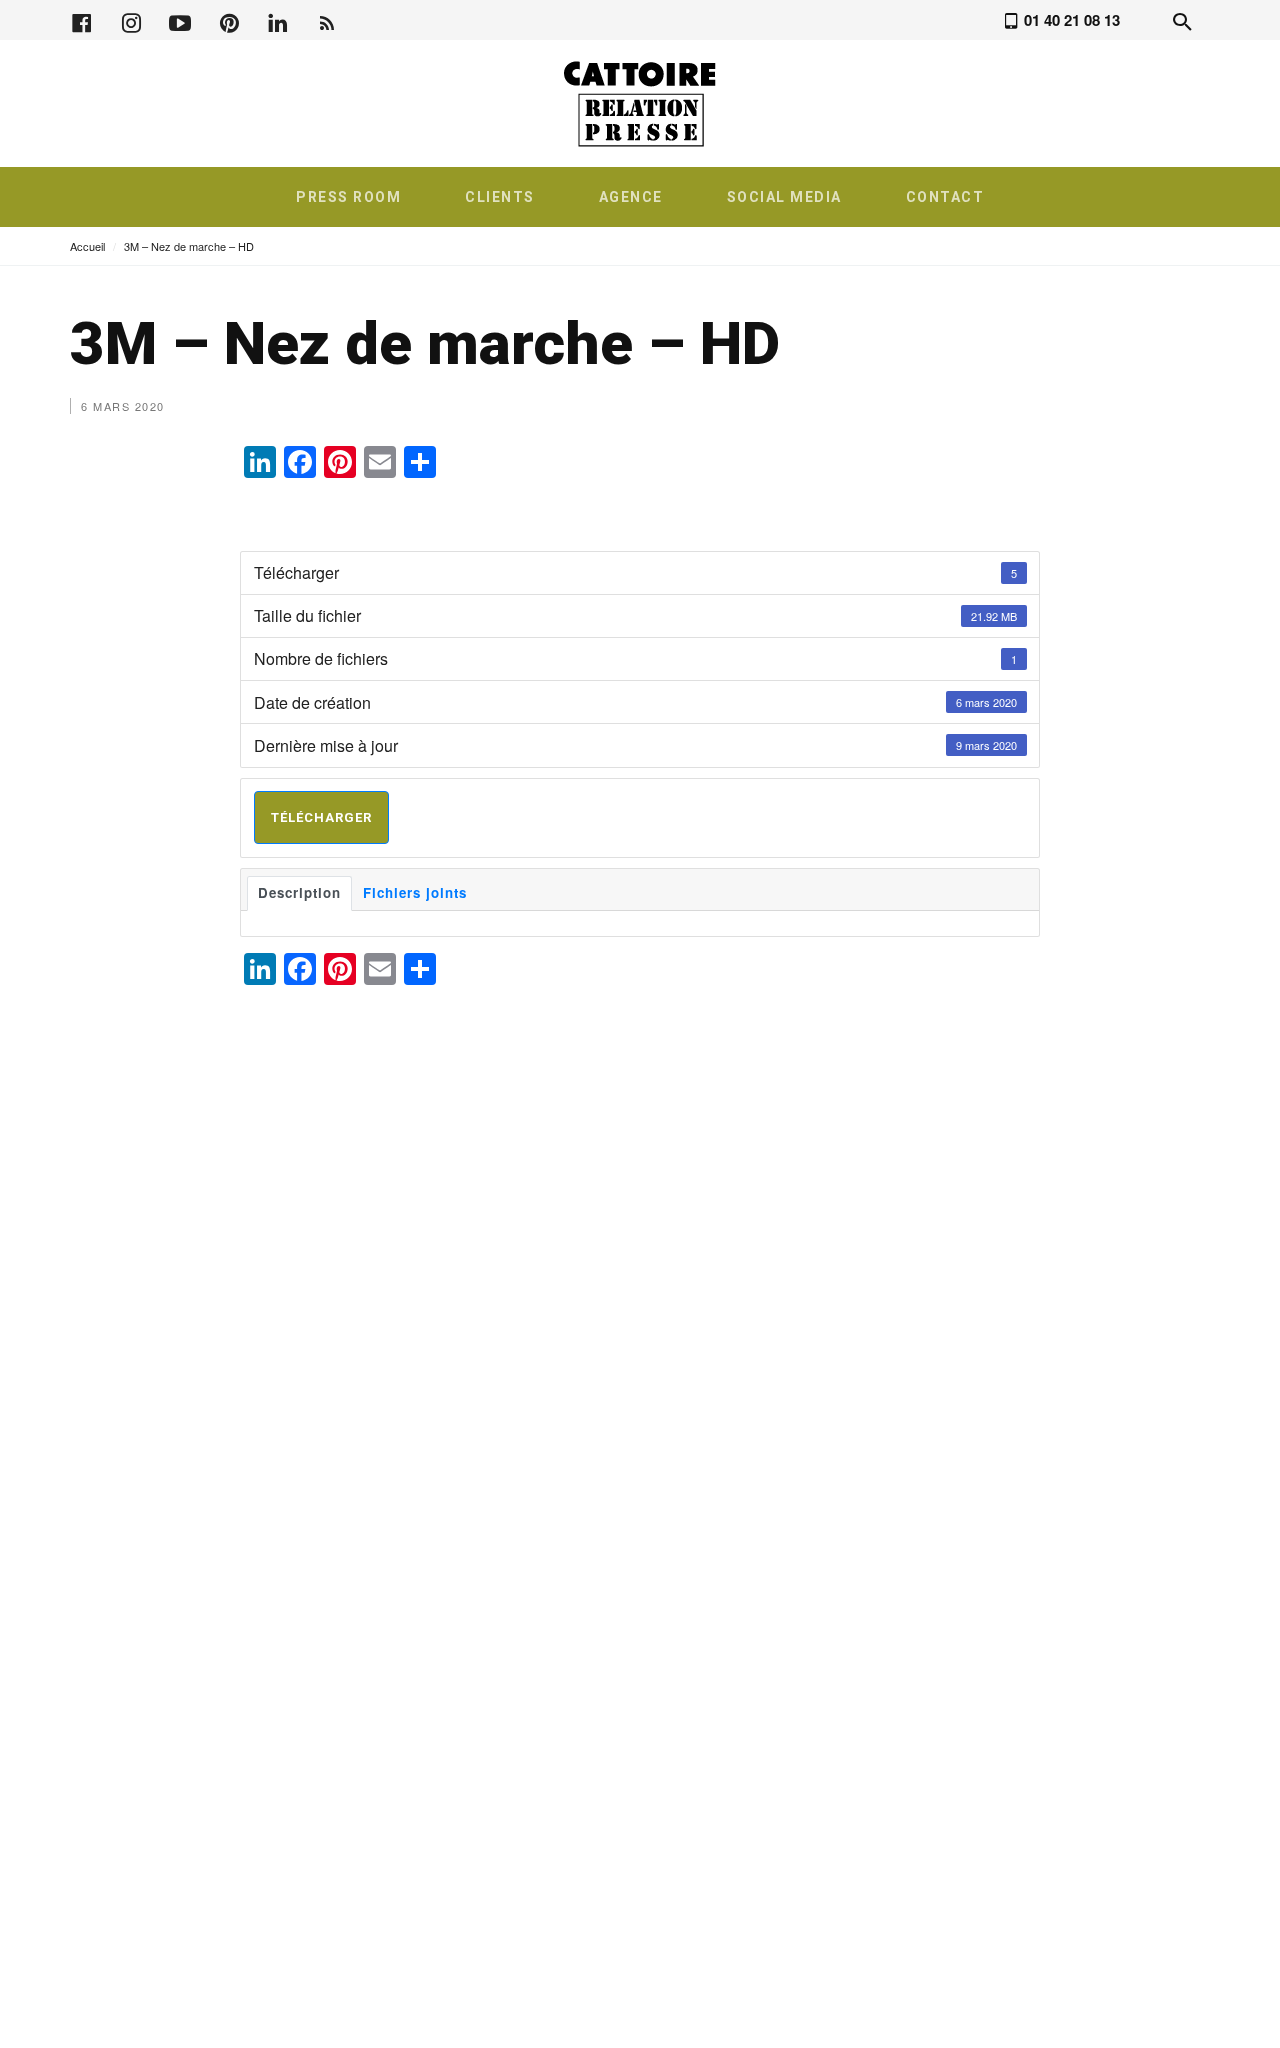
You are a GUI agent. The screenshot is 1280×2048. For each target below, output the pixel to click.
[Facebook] (82, 20)
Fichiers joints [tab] (415, 892)
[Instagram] (131, 20)
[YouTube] (180, 20)
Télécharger (321, 817)
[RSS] (327, 20)
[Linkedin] (278, 20)
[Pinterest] (229, 20)
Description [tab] (299, 892)
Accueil (87, 246)
